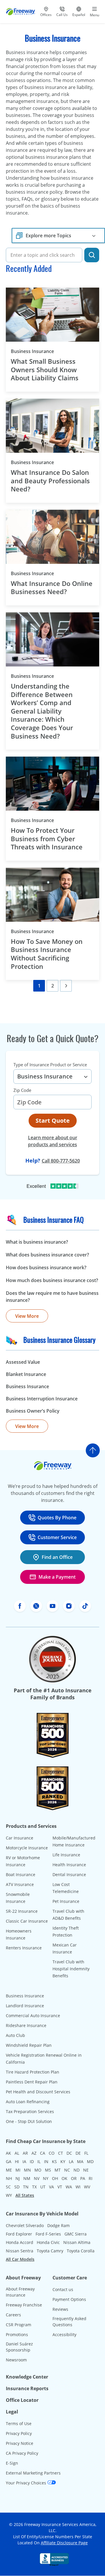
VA (51, 2187)
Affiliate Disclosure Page (64, 2543)
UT (43, 2187)
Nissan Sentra (20, 2251)
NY (46, 2178)
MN (27, 2170)
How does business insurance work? (46, 1268)
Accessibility (64, 2335)
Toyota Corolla (81, 2251)
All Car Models (20, 2259)
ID (32, 2161)
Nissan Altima (77, 2242)
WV (87, 2187)
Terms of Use (19, 2423)
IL (39, 2161)
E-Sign (12, 2463)
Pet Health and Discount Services (38, 2092)
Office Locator (22, 2400)
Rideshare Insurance (26, 2025)
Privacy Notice (20, 2443)
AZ (34, 2153)
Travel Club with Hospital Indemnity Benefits (71, 1969)
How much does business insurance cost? (52, 1280)
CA (43, 2153)
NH (9, 2178)
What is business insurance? (37, 1242)
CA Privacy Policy (22, 2453)
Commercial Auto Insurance (33, 2016)
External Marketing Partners (33, 2473)
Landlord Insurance (25, 2006)
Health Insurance (69, 1865)
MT (58, 2170)
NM (27, 2178)
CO (52, 2153)
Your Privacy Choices (27, 2483)
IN (46, 2161)
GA (9, 2161)
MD (90, 2161)
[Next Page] (66, 986)
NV (37, 2178)
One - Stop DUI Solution (29, 2121)
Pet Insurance (66, 1901)
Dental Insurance (69, 1874)
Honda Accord (20, 2242)
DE (78, 2153)
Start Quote (53, 1121)
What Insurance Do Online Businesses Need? (52, 588)
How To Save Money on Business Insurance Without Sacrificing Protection (47, 954)
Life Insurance (66, 1855)
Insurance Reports (27, 2388)
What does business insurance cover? (47, 1255)
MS (48, 2170)
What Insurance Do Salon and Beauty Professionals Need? (50, 481)
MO (38, 2170)
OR (74, 2178)
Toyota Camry (50, 2251)
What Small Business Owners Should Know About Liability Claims (45, 370)
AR (25, 2153)
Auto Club (15, 2035)
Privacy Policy (19, 2433)
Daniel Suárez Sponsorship (19, 2347)
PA (83, 2178)
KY (63, 2161)
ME (9, 2170)
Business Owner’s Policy (33, 1411)
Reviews (60, 2309)
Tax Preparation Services (30, 2111)
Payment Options (69, 2299)
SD (17, 2187)
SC (8, 2187)
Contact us (63, 2289)
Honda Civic (48, 2242)
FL (86, 2153)
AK (8, 2153)
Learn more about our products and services (53, 1141)
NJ (18, 2178)
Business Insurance (42, 351)
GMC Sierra (76, 2234)
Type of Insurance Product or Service (50, 1065)
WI (78, 2187)
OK (64, 2178)
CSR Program (19, 2325)
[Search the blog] (92, 255)
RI (91, 2178)
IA (24, 2161)
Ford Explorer (19, 2234)
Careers (13, 2315)
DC (69, 2153)
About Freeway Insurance (20, 2292)
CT (61, 2153)
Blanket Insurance (26, 1374)
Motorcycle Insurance (27, 1848)
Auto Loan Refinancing (28, 2102)
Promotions (17, 2335)
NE (86, 2170)
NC (67, 2170)
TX (34, 2187)
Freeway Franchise (24, 2305)
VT (60, 2187)
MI (18, 2170)
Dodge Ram (58, 2225)
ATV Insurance (20, 1884)
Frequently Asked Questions (69, 2322)
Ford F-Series (48, 2234)
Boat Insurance (21, 1874)
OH (55, 2178)
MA (80, 2161)
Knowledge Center (27, 2377)
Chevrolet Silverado (25, 2225)
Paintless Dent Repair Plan (32, 2082)
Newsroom (16, 2360)
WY (9, 2195)
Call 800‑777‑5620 (61, 1161)
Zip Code (22, 1090)
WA (69, 2187)
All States (25, 2195)
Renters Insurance (24, 1948)
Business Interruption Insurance (42, 1399)
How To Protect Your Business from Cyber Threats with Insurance (48, 839)
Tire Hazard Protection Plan (33, 2072)
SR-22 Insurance (22, 1911)
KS (54, 2161)
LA (71, 2161)
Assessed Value (23, 1362)
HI (17, 2161)
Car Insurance (20, 1838)
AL (17, 2153)
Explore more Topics (48, 236)
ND (77, 2170)
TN (26, 2187)
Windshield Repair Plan (29, 2045)
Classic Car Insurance (27, 1921)
